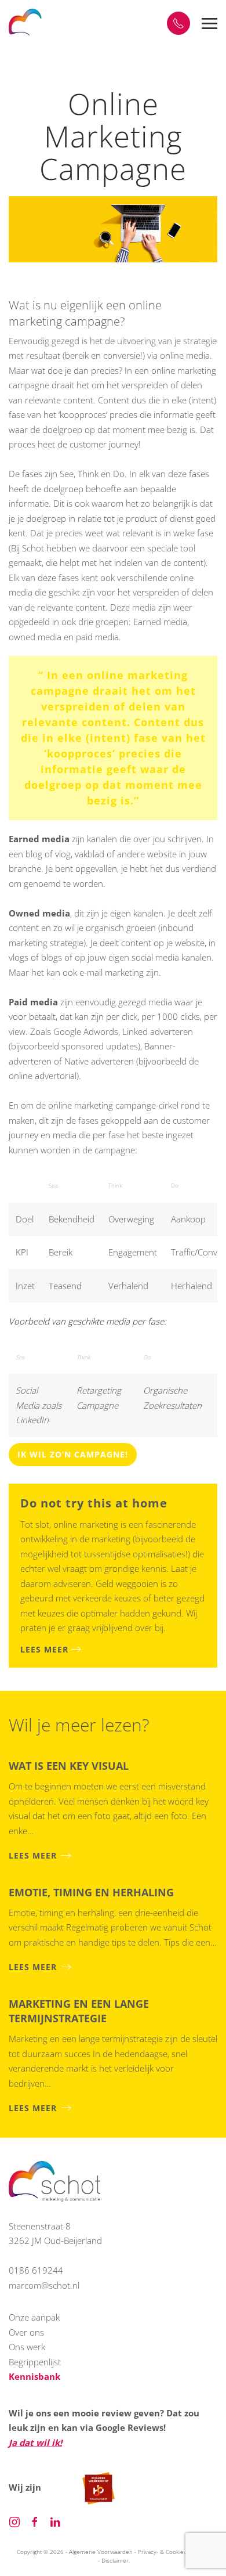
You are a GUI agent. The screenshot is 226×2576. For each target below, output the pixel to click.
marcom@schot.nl (44, 2285)
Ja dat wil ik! (35, 2442)
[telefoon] (178, 23)
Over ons (26, 2332)
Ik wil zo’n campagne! (73, 1454)
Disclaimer (115, 2560)
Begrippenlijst (35, 2362)
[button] (209, 23)
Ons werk (27, 2347)
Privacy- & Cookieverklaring (174, 2552)
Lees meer (44, 1649)
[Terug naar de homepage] (26, 23)
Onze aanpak (34, 2317)
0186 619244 (36, 2270)
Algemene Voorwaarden (101, 2552)
